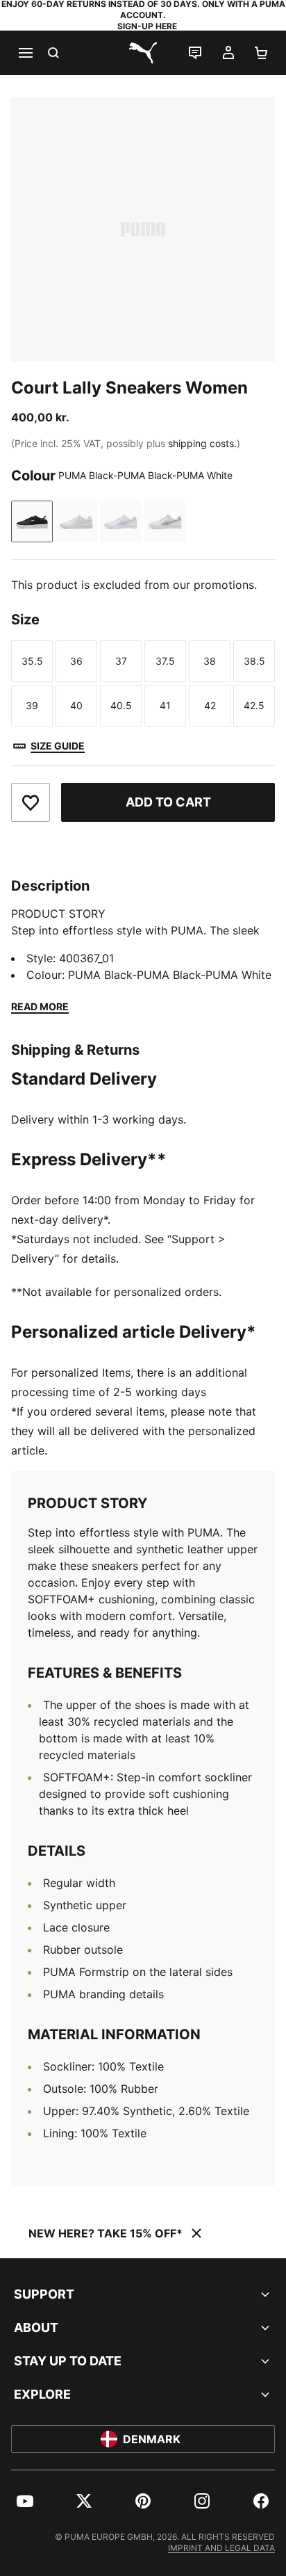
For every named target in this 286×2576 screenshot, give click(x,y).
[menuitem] (25, 2501)
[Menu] (25, 53)
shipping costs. (202, 443)
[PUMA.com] (143, 53)
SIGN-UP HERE (147, 26)
